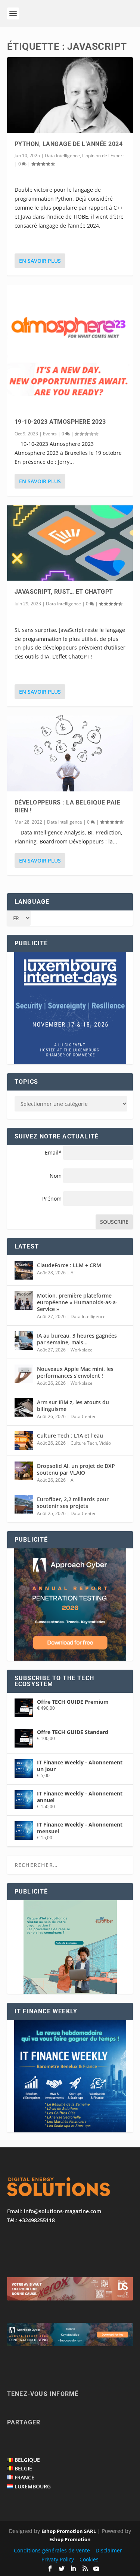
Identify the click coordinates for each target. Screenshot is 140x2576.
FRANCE (24, 2477)
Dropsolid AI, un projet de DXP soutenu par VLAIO (76, 1469)
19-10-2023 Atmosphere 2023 (60, 422)
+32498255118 (37, 2220)
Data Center (83, 1416)
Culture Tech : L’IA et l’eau (70, 1435)
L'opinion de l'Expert (103, 156)
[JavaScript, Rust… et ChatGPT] (70, 543)
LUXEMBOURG (33, 2486)
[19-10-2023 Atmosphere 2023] (70, 348)
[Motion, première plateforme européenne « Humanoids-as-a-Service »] (24, 1301)
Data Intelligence (62, 156)
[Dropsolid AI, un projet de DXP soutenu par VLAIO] (24, 1471)
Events (50, 434)
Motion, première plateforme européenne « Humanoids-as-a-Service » (77, 1302)
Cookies (89, 2559)
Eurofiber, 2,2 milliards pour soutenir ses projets (73, 1503)
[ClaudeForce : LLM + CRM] (24, 1270)
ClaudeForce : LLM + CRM (69, 1265)
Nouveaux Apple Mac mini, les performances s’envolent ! (75, 1372)
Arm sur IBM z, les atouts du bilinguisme (73, 1406)
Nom (56, 1176)
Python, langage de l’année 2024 (69, 144)
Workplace (82, 1350)
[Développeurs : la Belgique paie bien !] (70, 753)
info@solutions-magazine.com (63, 2211)
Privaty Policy (58, 2559)
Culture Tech (84, 1443)
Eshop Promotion (70, 2539)
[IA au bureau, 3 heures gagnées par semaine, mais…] (24, 1341)
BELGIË (23, 2468)
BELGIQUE (27, 2460)
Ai (73, 1273)
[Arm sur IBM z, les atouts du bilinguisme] (24, 1407)
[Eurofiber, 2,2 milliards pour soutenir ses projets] (24, 1504)
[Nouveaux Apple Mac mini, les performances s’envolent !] (24, 1374)
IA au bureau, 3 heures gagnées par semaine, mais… (77, 1339)
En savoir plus (40, 261)
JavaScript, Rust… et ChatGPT (64, 592)
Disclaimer (109, 2550)
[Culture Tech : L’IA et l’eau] (24, 1441)
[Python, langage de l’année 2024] (70, 95)
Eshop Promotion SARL (69, 2531)
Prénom (52, 1199)
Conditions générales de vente (52, 2550)
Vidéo (105, 1443)
